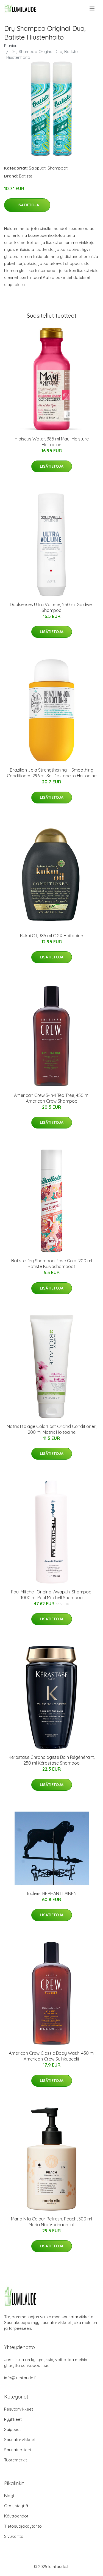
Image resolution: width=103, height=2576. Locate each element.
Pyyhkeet (13, 2419)
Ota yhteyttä (16, 2506)
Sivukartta (14, 2536)
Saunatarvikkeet (20, 2440)
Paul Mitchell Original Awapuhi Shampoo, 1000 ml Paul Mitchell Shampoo (52, 1595)
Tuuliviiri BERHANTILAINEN (51, 1893)
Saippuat (37, 168)
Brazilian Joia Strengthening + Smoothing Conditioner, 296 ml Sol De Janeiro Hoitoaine (52, 773)
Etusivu (11, 46)
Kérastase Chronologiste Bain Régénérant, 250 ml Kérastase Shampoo (52, 1760)
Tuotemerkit (16, 2460)
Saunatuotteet (18, 2450)
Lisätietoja (27, 205)
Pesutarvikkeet (19, 2409)
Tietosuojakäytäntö (23, 2526)
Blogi (9, 2496)
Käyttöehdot (16, 2516)
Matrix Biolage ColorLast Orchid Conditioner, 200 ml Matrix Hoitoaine (51, 1429)
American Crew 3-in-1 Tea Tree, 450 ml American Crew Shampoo (52, 1098)
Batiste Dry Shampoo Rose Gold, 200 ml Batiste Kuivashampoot (52, 1264)
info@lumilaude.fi (20, 2378)
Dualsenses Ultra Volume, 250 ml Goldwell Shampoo (52, 607)
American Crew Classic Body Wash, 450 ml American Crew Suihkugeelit (52, 2056)
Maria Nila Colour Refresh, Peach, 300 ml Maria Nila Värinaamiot (51, 2222)
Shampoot (58, 168)
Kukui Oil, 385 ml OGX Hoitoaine (51, 936)
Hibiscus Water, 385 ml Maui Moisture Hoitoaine (52, 442)
